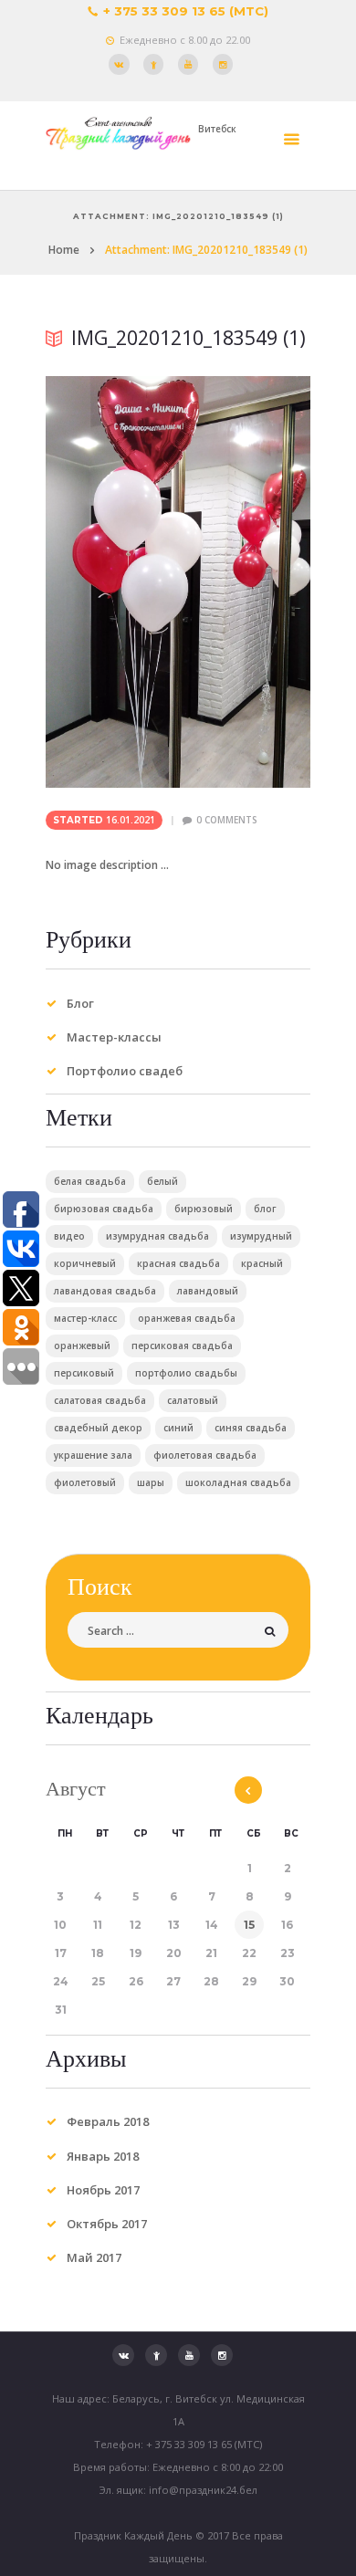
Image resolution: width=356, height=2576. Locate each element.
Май (94, 2257)
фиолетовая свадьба (205, 1455)
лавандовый (208, 1291)
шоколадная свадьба (238, 1482)
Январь (103, 2156)
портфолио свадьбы (186, 1373)
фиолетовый (85, 1482)
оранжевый (82, 1346)
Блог (80, 1003)
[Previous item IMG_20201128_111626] (112, 581)
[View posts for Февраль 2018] (248, 1790)
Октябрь (107, 2224)
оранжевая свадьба (187, 1318)
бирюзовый (204, 1209)
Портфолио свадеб (125, 1071)
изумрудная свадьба (157, 1236)
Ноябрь (103, 2190)
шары (151, 1482)
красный (262, 1263)
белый (162, 1181)
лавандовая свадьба (105, 1291)
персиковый (84, 1373)
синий (178, 1428)
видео (69, 1236)
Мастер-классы (114, 1037)
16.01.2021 (131, 820)
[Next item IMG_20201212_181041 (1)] (244, 581)
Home (64, 250)
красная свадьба (178, 1263)
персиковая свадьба (182, 1346)
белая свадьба (90, 1181)
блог (265, 1209)
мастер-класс (85, 1318)
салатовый (193, 1400)
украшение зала (93, 1455)
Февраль (108, 2121)
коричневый (85, 1263)
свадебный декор (98, 1428)
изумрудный (261, 1236)
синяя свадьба (251, 1428)
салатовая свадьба (100, 1400)
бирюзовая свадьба (104, 1209)
